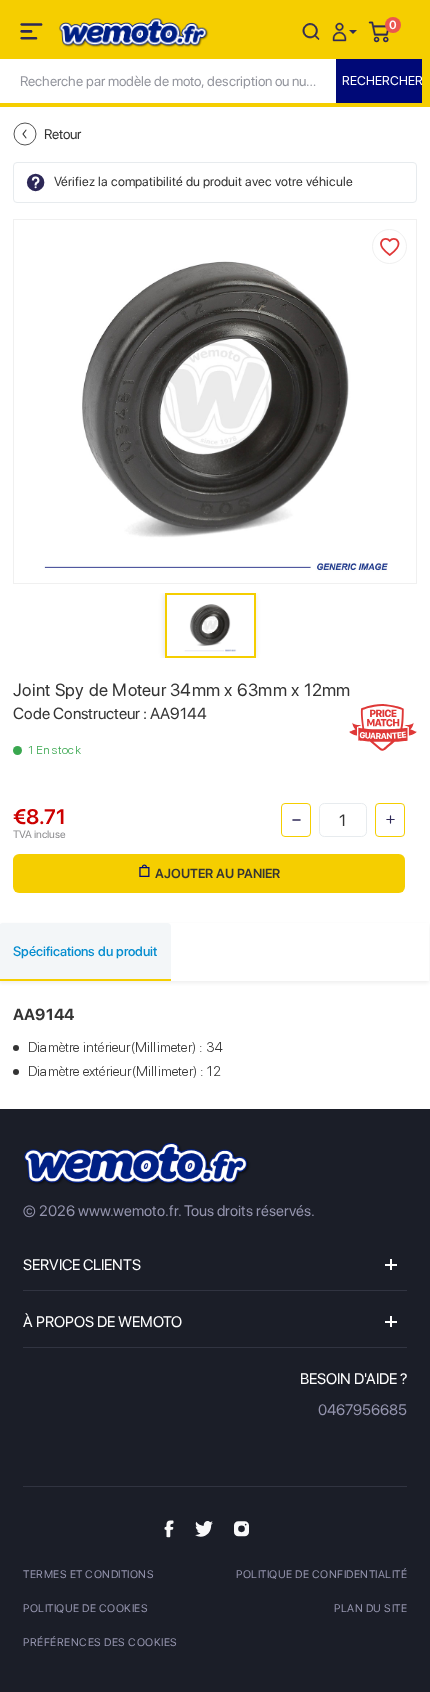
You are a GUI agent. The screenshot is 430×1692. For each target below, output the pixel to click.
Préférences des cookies (100, 1642)
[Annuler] (311, 30)
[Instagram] (241, 1527)
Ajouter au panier (217, 873)
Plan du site (370, 1608)
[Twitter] (204, 1527)
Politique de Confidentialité (321, 1574)
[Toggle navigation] (33, 35)
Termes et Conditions (88, 1574)
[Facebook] (169, 1527)
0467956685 (362, 1410)
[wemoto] (137, 1164)
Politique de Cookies (85, 1608)
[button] (347, 30)
